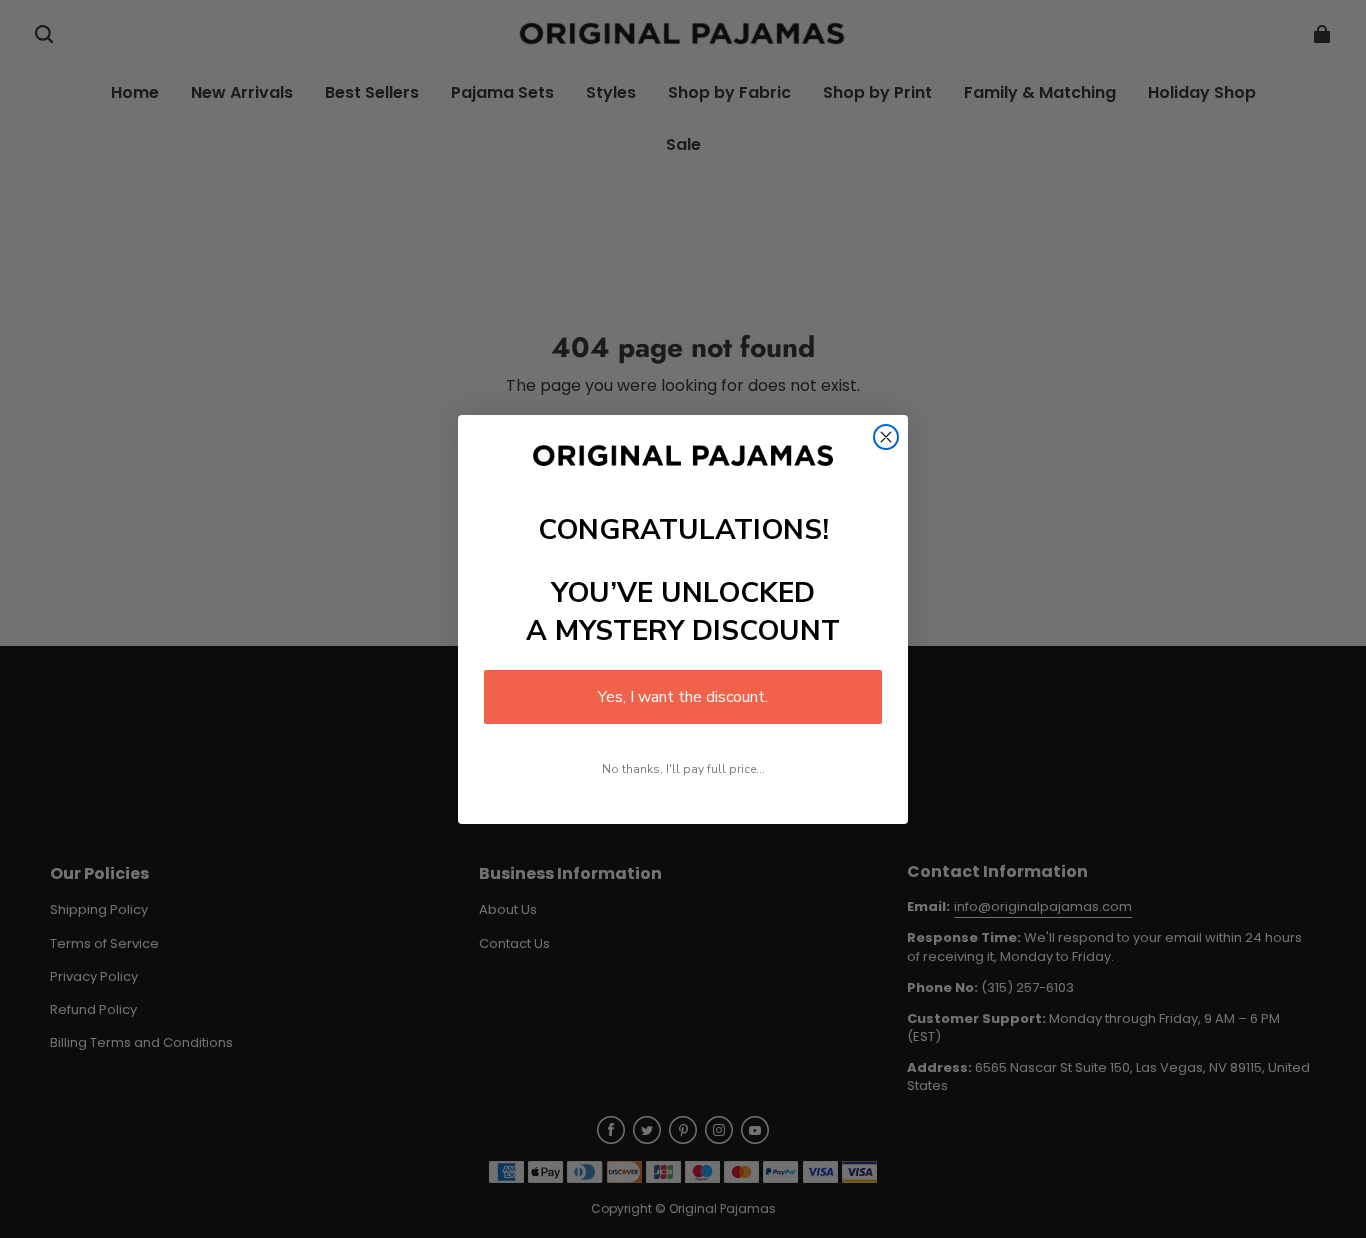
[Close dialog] (886, 437)
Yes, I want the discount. (683, 697)
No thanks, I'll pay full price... (683, 769)
